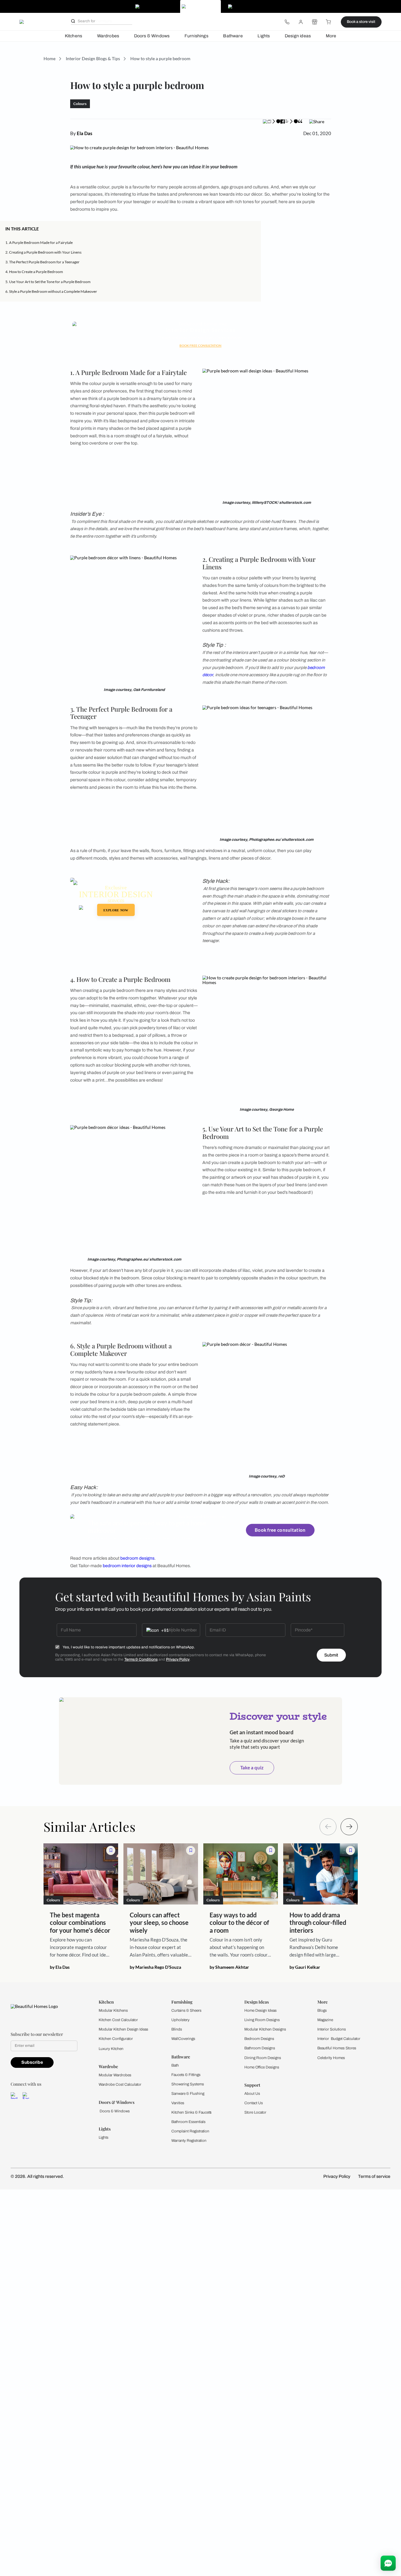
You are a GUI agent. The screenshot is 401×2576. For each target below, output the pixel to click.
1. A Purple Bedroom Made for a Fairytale (39, 242)
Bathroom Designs (260, 2048)
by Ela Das (60, 1967)
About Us (252, 2094)
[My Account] (301, 22)
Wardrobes (108, 36)
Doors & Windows (152, 36)
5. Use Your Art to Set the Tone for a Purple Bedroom (48, 282)
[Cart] (329, 22)
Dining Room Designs (263, 2058)
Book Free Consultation (200, 345)
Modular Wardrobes (115, 2075)
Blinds (177, 2029)
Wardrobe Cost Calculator (120, 2084)
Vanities (178, 2103)
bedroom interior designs (127, 1566)
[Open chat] (388, 2563)
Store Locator (255, 2112)
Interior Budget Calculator (339, 2039)
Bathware (233, 36)
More (331, 36)
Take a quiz (252, 1767)
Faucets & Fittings (186, 2075)
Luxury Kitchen (111, 2049)
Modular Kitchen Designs (265, 2029)
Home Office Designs (262, 2067)
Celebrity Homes (331, 2058)
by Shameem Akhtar (229, 1967)
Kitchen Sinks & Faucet (190, 2112)
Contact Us (254, 2103)
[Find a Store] (315, 22)
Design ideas (298, 36)
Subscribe (32, 2062)
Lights (264, 36)
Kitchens (73, 36)
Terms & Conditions (141, 1659)
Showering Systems (188, 2084)
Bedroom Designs (259, 2039)
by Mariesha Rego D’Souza (155, 1967)
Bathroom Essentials (188, 2122)
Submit (331, 1655)
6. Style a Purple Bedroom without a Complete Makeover (51, 291)
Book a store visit (361, 22)
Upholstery (180, 2020)
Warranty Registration (189, 2141)
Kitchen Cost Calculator (118, 2020)
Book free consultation (280, 1530)
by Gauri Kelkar (305, 1967)
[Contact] (287, 22)
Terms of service (374, 2176)
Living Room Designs (262, 2020)
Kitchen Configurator (116, 2039)
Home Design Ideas (260, 2010)
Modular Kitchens (113, 2010)
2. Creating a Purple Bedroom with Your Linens (43, 252)
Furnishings (196, 36)
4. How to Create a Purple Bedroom (34, 272)
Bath (175, 2065)
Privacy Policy (178, 1659)
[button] (254, 229)
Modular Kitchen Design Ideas (123, 2029)
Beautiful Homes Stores (337, 2048)
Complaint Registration (190, 2131)
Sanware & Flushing (188, 2094)
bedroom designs (137, 1558)
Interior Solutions (332, 2029)
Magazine (325, 2020)
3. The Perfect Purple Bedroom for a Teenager (42, 262)
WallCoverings (183, 2039)
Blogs (322, 2010)
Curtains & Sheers (186, 2010)
